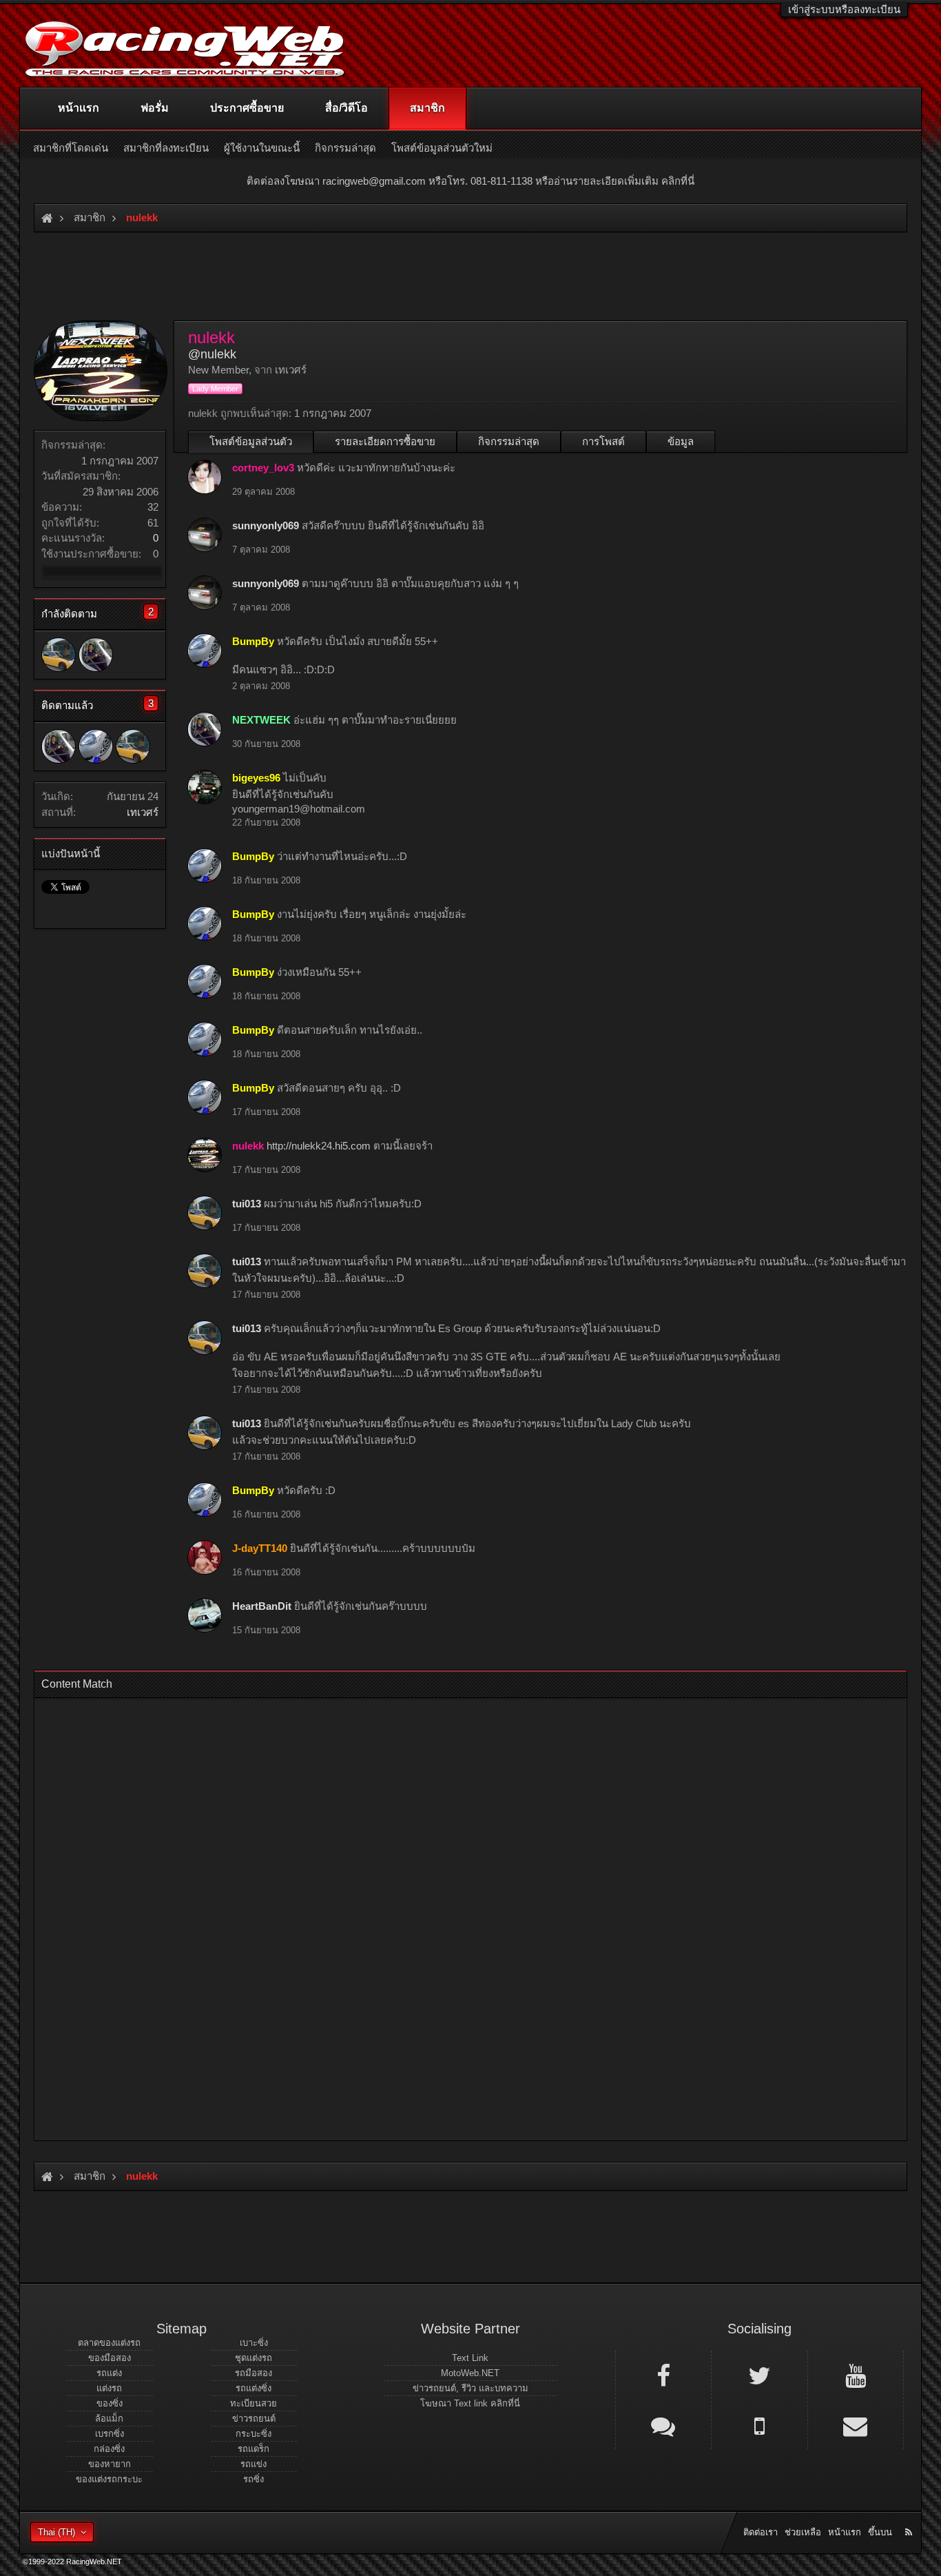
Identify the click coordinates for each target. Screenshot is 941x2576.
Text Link (470, 2358)
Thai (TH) (56, 2532)
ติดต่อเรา (761, 2532)
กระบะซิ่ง (254, 2434)
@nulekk (212, 354)
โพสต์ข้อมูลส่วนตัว (251, 441)
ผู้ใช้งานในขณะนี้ (262, 148)
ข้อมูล (681, 441)
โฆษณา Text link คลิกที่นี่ (470, 2403)
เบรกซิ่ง (110, 2434)
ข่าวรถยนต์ (254, 2419)
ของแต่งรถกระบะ (109, 2479)
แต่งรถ (109, 2388)
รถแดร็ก (254, 2449)
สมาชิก (427, 108)
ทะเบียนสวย (254, 2403)
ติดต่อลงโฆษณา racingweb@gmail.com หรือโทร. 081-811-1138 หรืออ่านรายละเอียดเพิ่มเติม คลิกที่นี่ (470, 181)
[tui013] (59, 655)
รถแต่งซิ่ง (254, 2388)
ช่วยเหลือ (803, 2532)
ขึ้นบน (880, 2532)
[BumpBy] (96, 746)
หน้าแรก (79, 108)
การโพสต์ (603, 441)
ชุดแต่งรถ (254, 2358)
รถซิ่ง (254, 2479)
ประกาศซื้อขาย (247, 108)
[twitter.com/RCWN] (759, 2375)
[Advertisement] (459, 1915)
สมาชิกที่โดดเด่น (71, 148)
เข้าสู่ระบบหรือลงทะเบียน (844, 9)
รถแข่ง (254, 2464)
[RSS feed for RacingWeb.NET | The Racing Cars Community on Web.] (910, 2517)
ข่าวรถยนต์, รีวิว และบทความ (470, 2388)
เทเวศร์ (143, 812)
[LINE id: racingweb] (663, 2425)
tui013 (247, 1204)
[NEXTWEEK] (96, 655)
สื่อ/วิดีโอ (347, 108)
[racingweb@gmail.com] (856, 2425)
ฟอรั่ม (155, 108)
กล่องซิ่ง (109, 2449)
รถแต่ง (109, 2373)
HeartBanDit (262, 1606)
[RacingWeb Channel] (856, 2375)
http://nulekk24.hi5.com (319, 1146)
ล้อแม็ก (109, 2419)
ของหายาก (110, 2464)
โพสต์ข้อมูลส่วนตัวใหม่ (442, 148)
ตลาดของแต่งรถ (109, 2343)
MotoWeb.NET (470, 2373)
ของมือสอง (110, 2358)
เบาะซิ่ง (254, 2343)
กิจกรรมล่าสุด (509, 441)
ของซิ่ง (110, 2403)
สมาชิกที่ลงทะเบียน (166, 148)
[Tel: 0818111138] (759, 2425)
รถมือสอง (254, 2373)
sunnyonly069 (266, 525)
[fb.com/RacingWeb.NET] (663, 2375)
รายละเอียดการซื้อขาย (385, 441)
